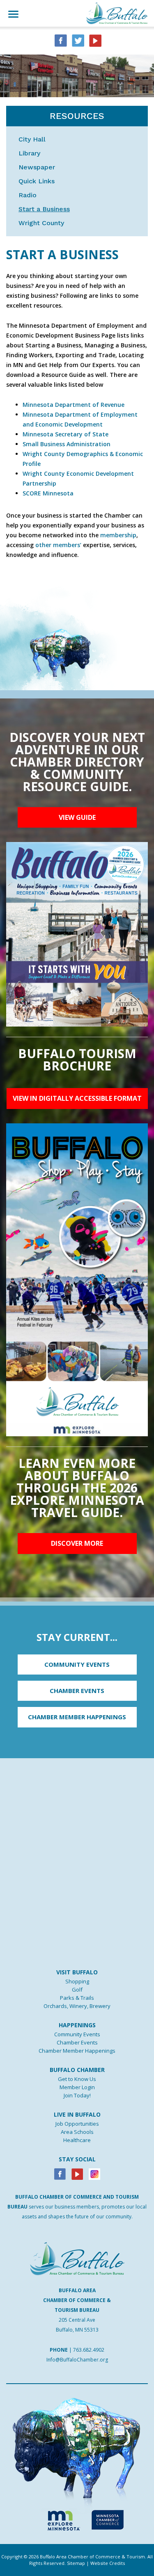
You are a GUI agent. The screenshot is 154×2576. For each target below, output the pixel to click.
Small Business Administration (67, 444)
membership (118, 535)
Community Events (77, 2034)
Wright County (41, 223)
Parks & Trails (77, 1998)
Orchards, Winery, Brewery (77, 2006)
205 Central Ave (77, 2320)
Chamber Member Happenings (77, 2051)
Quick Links (37, 181)
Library (29, 153)
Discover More (77, 1543)
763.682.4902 (89, 2350)
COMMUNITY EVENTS (77, 1664)
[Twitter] (78, 40)
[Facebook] (60, 2173)
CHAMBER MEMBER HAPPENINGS (77, 1717)
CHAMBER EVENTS (77, 1691)
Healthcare (77, 2140)
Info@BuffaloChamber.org (77, 2360)
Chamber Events (77, 2042)
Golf (77, 1990)
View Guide (77, 817)
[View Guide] (77, 934)
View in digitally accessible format (77, 1098)
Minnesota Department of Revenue (74, 405)
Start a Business (44, 209)
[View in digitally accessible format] (77, 1279)
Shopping (77, 1981)
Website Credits (108, 2563)
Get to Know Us (77, 2079)
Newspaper (37, 167)
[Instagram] (94, 2173)
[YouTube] (95, 40)
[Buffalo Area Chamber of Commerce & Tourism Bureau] (117, 13)
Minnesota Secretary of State (66, 434)
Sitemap (76, 2563)
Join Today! (77, 2095)
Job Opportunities (77, 2124)
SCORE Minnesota (48, 493)
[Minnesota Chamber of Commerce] (107, 2519)
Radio (28, 195)
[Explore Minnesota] (60, 2519)
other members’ (58, 545)
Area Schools (77, 2132)
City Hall (32, 139)
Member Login (77, 2087)
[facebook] (61, 40)
